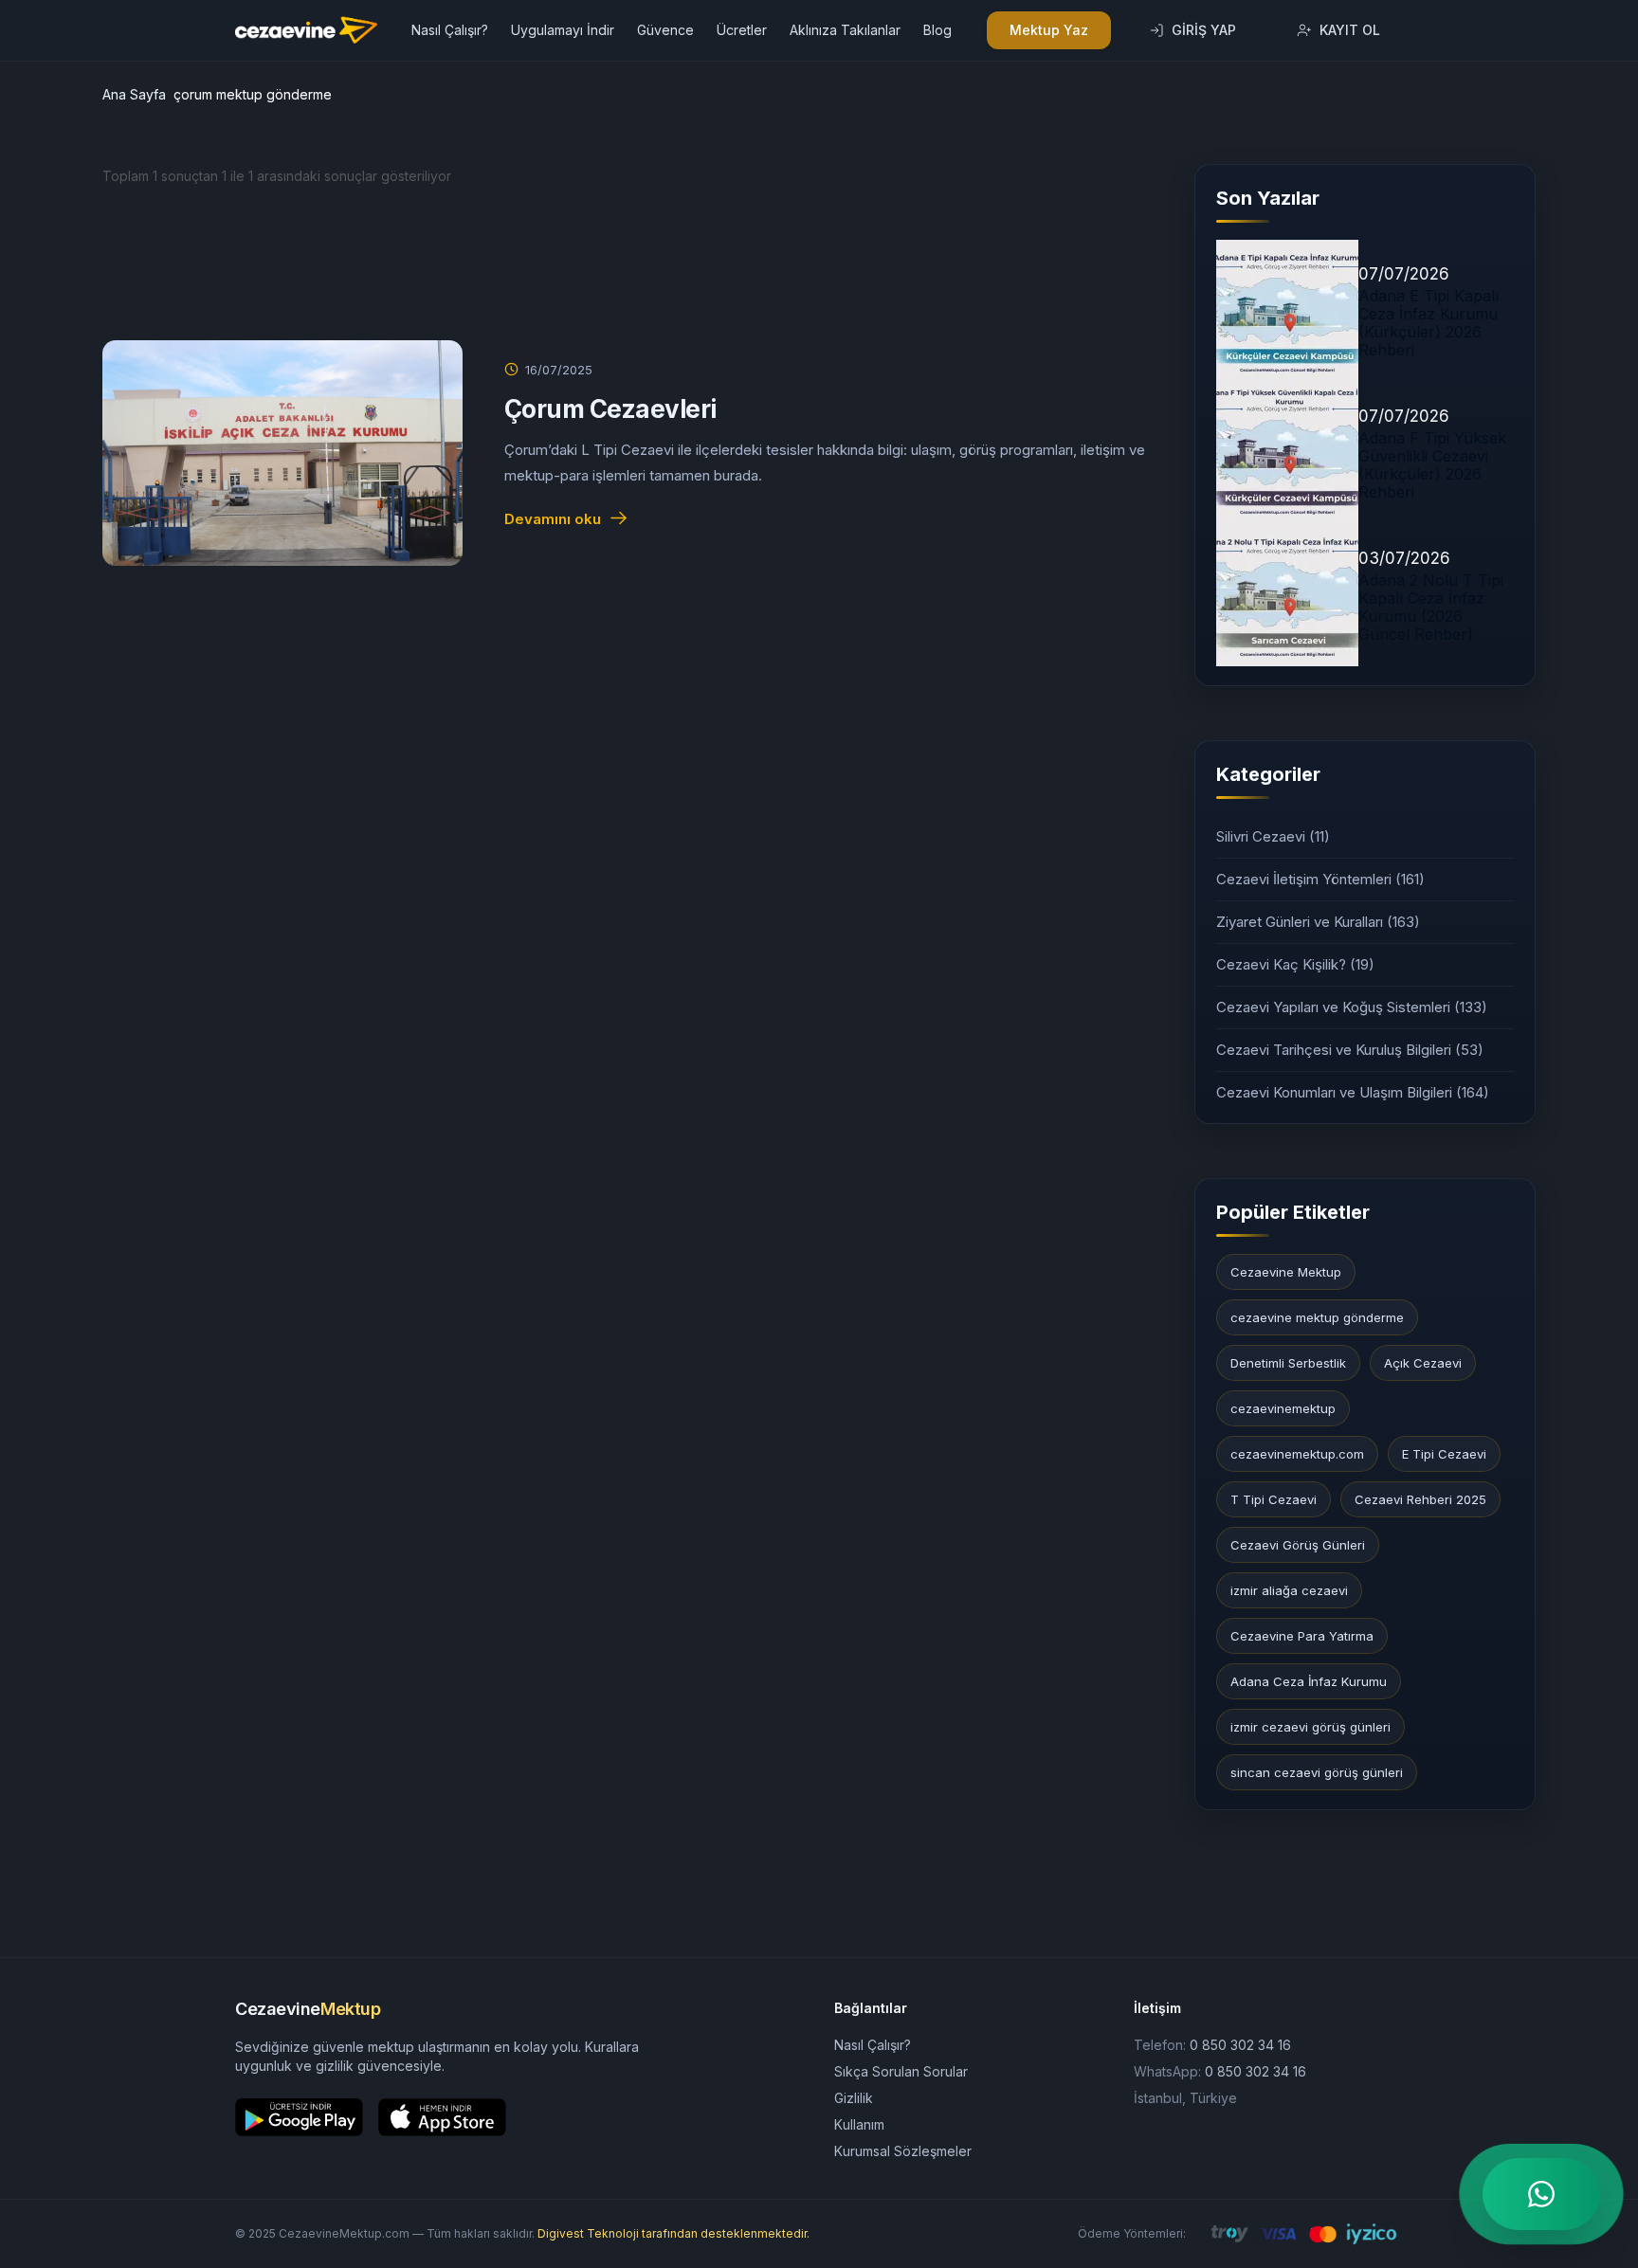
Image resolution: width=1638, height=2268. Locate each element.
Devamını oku (553, 519)
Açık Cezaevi (1423, 1363)
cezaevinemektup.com (1297, 1454)
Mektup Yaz (1049, 30)
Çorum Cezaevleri (610, 409)
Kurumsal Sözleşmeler (903, 2151)
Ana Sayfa (134, 94)
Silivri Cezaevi (1273, 836)
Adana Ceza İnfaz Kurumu (1309, 1681)
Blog (937, 30)
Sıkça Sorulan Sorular (901, 2071)
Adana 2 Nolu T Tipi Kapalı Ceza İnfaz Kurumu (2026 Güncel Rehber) (1431, 608)
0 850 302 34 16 (1240, 2045)
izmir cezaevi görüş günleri (1310, 1727)
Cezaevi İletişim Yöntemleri (1320, 879)
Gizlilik (854, 2098)
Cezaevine (308, 2009)
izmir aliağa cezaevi (1289, 1590)
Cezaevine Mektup (1286, 1272)
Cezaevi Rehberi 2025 (1420, 1499)
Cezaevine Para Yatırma (1302, 1636)
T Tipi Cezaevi (1274, 1499)
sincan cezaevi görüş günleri (1317, 1772)
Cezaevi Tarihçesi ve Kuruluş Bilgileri (1350, 1050)
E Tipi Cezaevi (1444, 1454)
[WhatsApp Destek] (1541, 2194)
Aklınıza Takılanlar (845, 30)
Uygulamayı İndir (563, 30)
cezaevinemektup (1283, 1408)
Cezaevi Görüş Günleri (1298, 1545)
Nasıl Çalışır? (450, 30)
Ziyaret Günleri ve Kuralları (1318, 922)
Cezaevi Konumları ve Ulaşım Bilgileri (1353, 1092)
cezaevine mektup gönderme (1317, 1317)
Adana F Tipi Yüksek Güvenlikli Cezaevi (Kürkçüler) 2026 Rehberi (1432, 465)
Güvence (665, 30)
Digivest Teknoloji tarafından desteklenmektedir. (673, 2233)
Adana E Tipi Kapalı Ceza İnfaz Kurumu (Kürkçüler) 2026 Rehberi (1429, 323)
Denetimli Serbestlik (1288, 1363)
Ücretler (742, 30)
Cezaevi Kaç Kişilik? (1295, 964)
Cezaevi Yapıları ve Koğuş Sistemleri (1352, 1007)
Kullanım (859, 2124)
